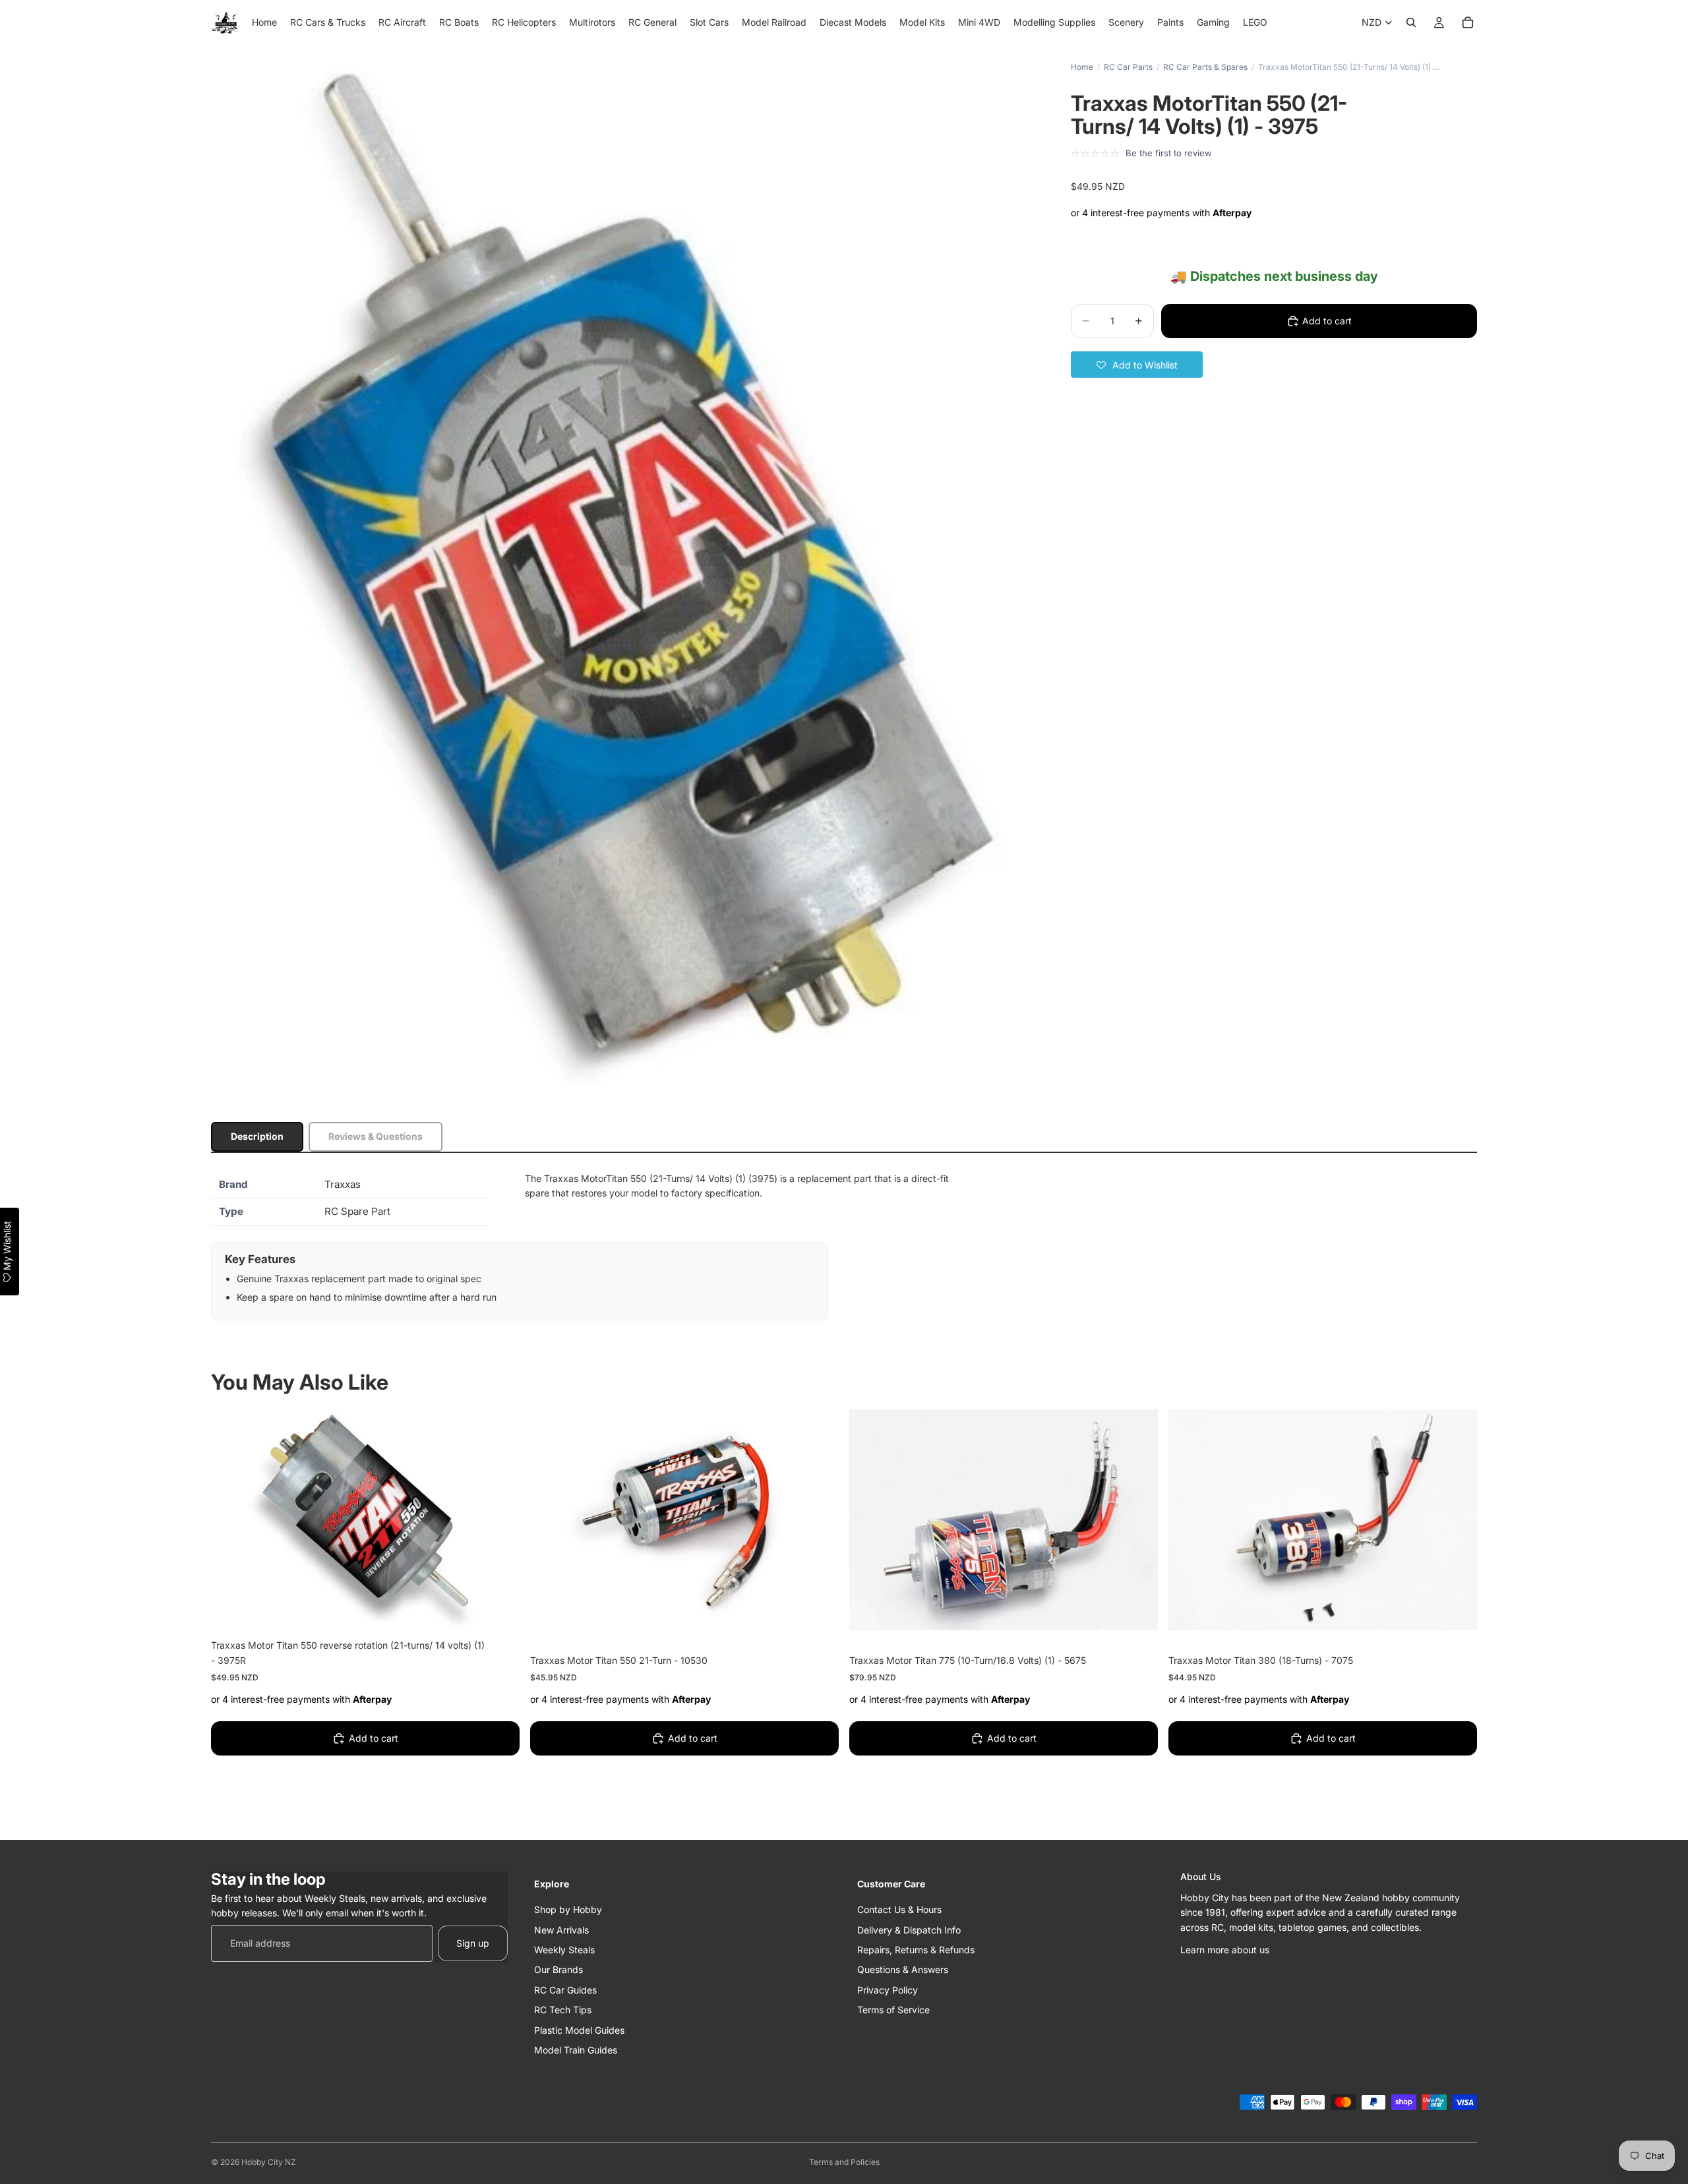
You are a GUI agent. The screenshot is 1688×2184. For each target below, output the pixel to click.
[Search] (1411, 22)
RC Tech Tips (563, 2010)
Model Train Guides (576, 2050)
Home (1082, 67)
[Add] (499, 1610)
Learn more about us (1225, 1950)
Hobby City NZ (269, 2162)
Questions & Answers (903, 1969)
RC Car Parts (1128, 67)
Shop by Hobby (568, 1909)
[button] (1137, 365)
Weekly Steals (564, 1950)
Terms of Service (893, 2010)
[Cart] (1468, 22)
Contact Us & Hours (899, 1909)
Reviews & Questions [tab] (376, 1136)
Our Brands (558, 1969)
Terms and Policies (844, 2162)
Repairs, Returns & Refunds (916, 1950)
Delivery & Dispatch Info (909, 1929)
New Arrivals (561, 1929)
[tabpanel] (844, 1246)
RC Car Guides (565, 1990)
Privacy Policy (888, 1990)
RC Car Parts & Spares (1205, 67)
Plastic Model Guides (579, 2029)
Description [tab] (257, 1136)
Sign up (473, 1943)
